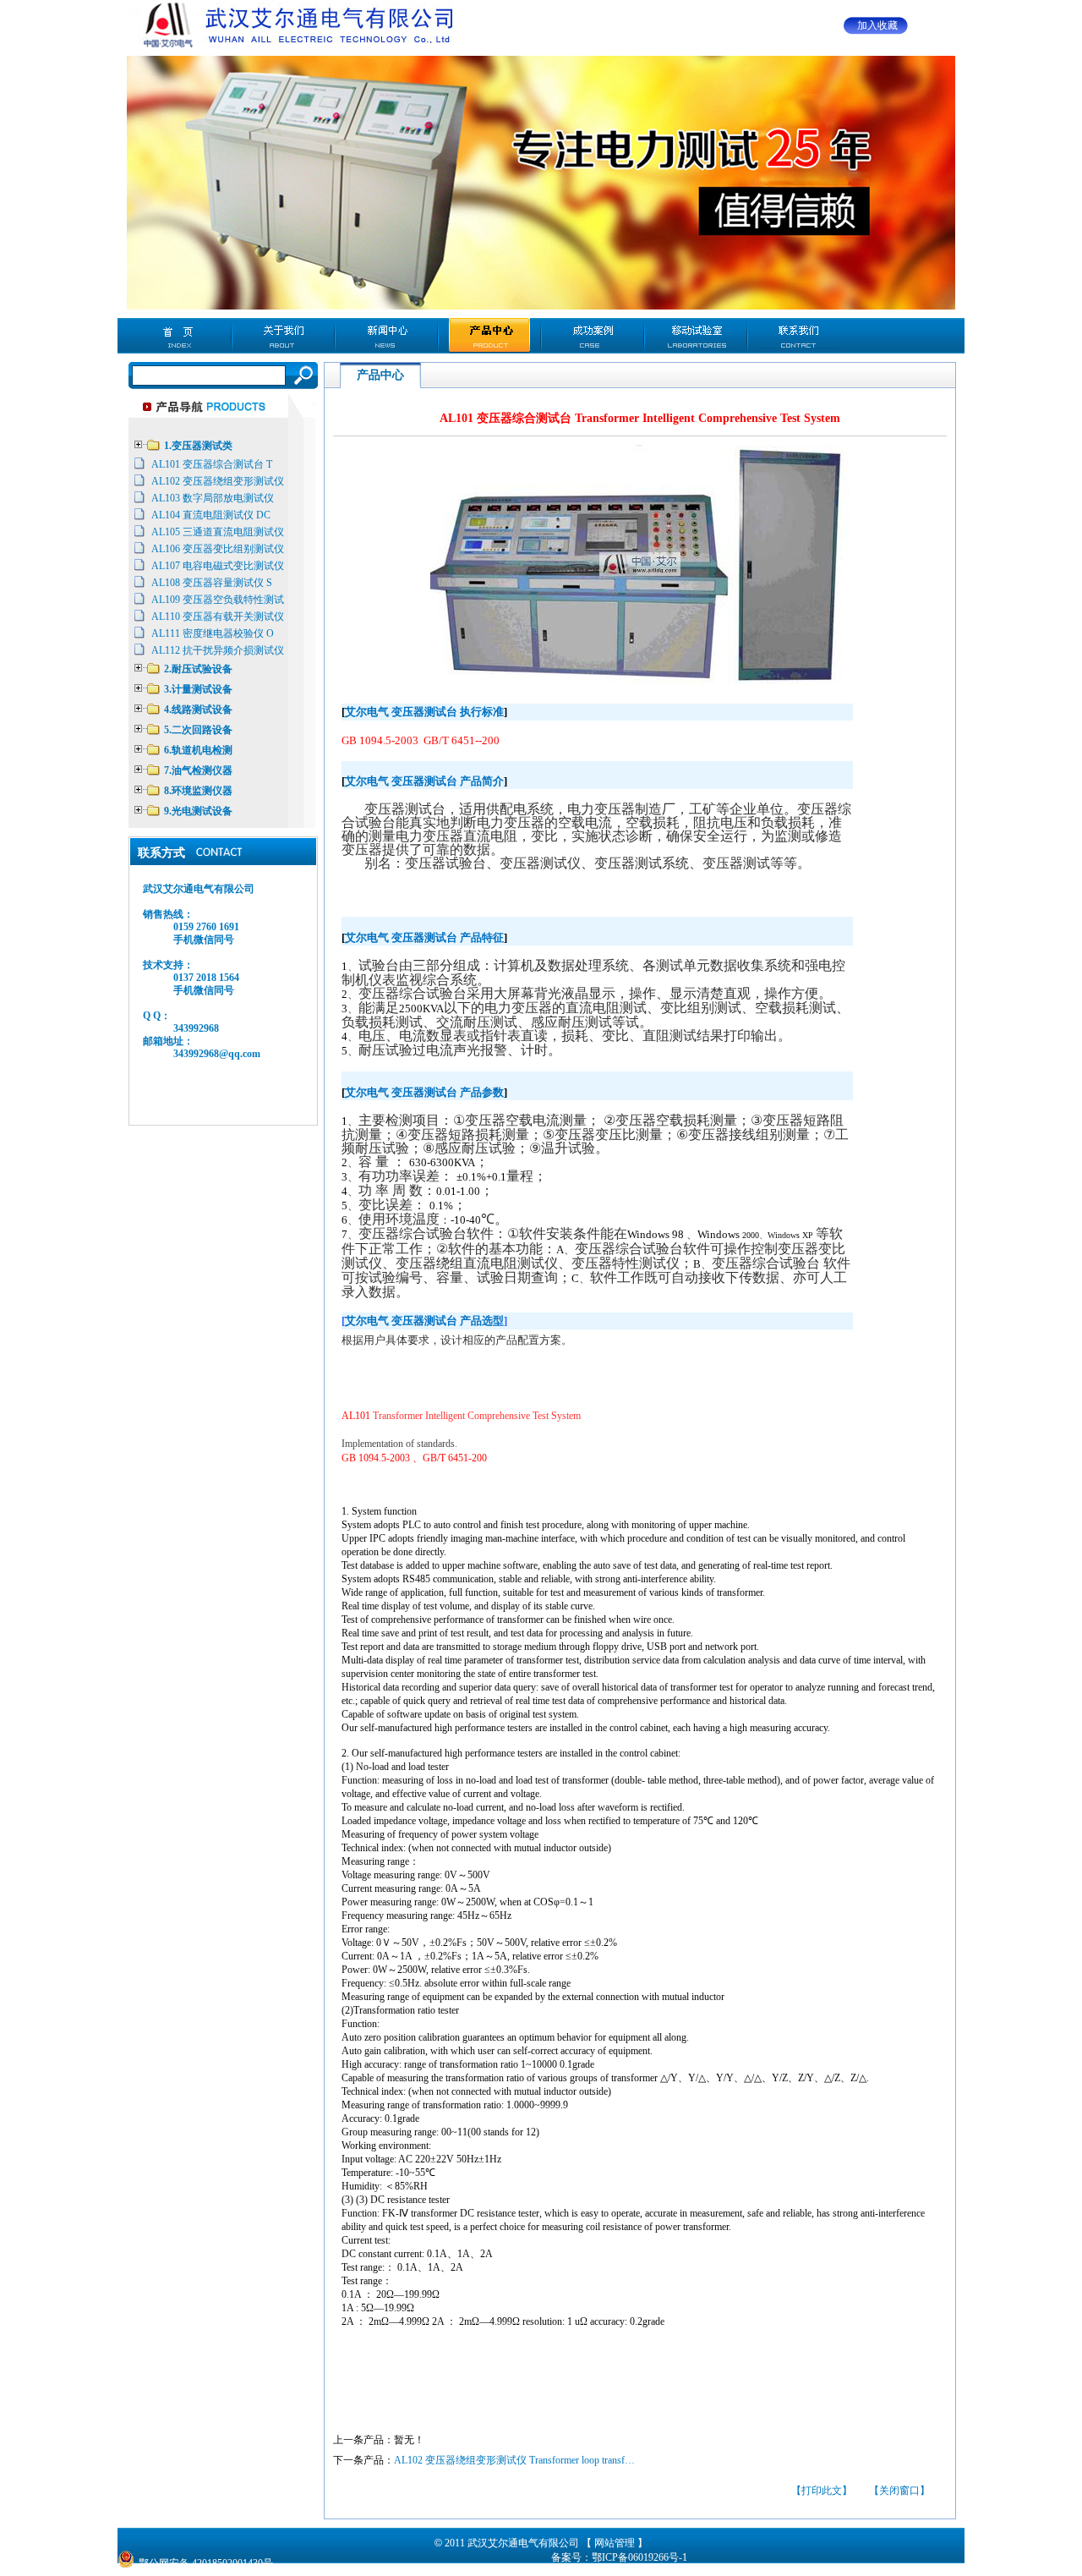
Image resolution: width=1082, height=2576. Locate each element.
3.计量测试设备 (198, 689)
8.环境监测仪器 (198, 791)
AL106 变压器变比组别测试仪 (218, 549)
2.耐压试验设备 (198, 669)
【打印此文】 (822, 2491)
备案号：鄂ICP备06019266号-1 (619, 2557)
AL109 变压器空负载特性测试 (218, 600)
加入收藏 (877, 25)
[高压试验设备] (295, 47)
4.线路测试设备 (198, 710)
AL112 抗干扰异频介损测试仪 (218, 650)
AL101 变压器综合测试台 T (212, 464)
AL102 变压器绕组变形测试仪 (218, 481)
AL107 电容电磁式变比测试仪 (218, 566)
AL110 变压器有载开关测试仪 (218, 617)
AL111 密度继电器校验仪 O (213, 633)
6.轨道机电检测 (198, 750)
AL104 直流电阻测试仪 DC (211, 515)
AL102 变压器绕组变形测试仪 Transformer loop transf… (514, 2460)
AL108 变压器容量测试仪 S (212, 583)
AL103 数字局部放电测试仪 (213, 498)
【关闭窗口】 (899, 2491)
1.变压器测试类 (198, 446)
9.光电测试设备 (198, 811)
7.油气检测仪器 (198, 770)
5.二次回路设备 (198, 730)
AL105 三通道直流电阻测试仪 (218, 532)
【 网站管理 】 (615, 2543)
